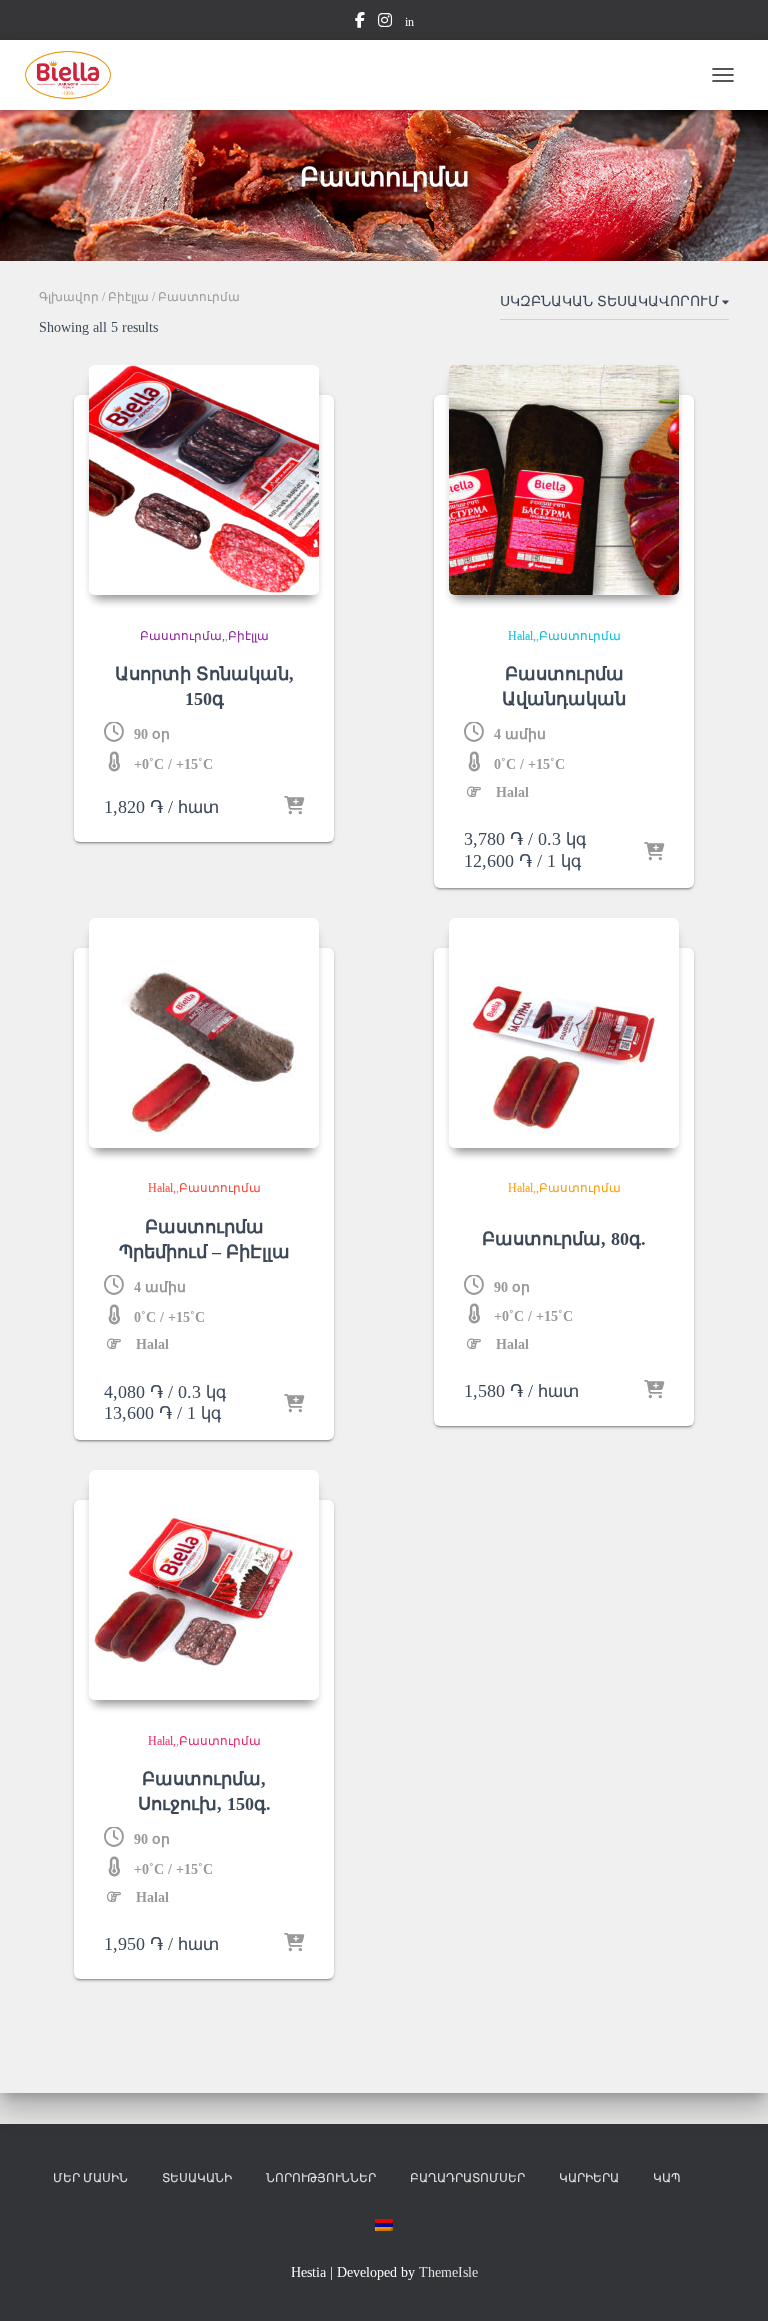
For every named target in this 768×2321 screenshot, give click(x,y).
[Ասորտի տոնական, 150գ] (204, 480)
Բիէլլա (128, 297)
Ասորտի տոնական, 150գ (204, 686)
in (409, 22)
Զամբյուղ (715, 2182)
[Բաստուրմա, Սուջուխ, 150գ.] (204, 1585)
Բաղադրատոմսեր (467, 2178)
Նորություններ (321, 2178)
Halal (520, 636)
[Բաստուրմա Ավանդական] (564, 480)
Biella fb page (360, 23)
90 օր (152, 734)
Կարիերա (589, 2178)
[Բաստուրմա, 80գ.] (564, 1033)
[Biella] (75, 75)
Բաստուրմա (181, 636)
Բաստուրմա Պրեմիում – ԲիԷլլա (204, 1239)
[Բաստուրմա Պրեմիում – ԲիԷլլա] (204, 1033)
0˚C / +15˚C (529, 764)
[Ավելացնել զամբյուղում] (294, 807)
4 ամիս (520, 734)
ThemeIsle (448, 2272)
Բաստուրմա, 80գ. (564, 1239)
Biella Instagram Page (385, 23)
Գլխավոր (69, 297)
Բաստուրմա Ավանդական (564, 686)
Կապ (667, 2178)
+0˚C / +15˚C (173, 764)
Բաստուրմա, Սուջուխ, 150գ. (204, 1791)
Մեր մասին (90, 2178)
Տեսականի (197, 2178)
